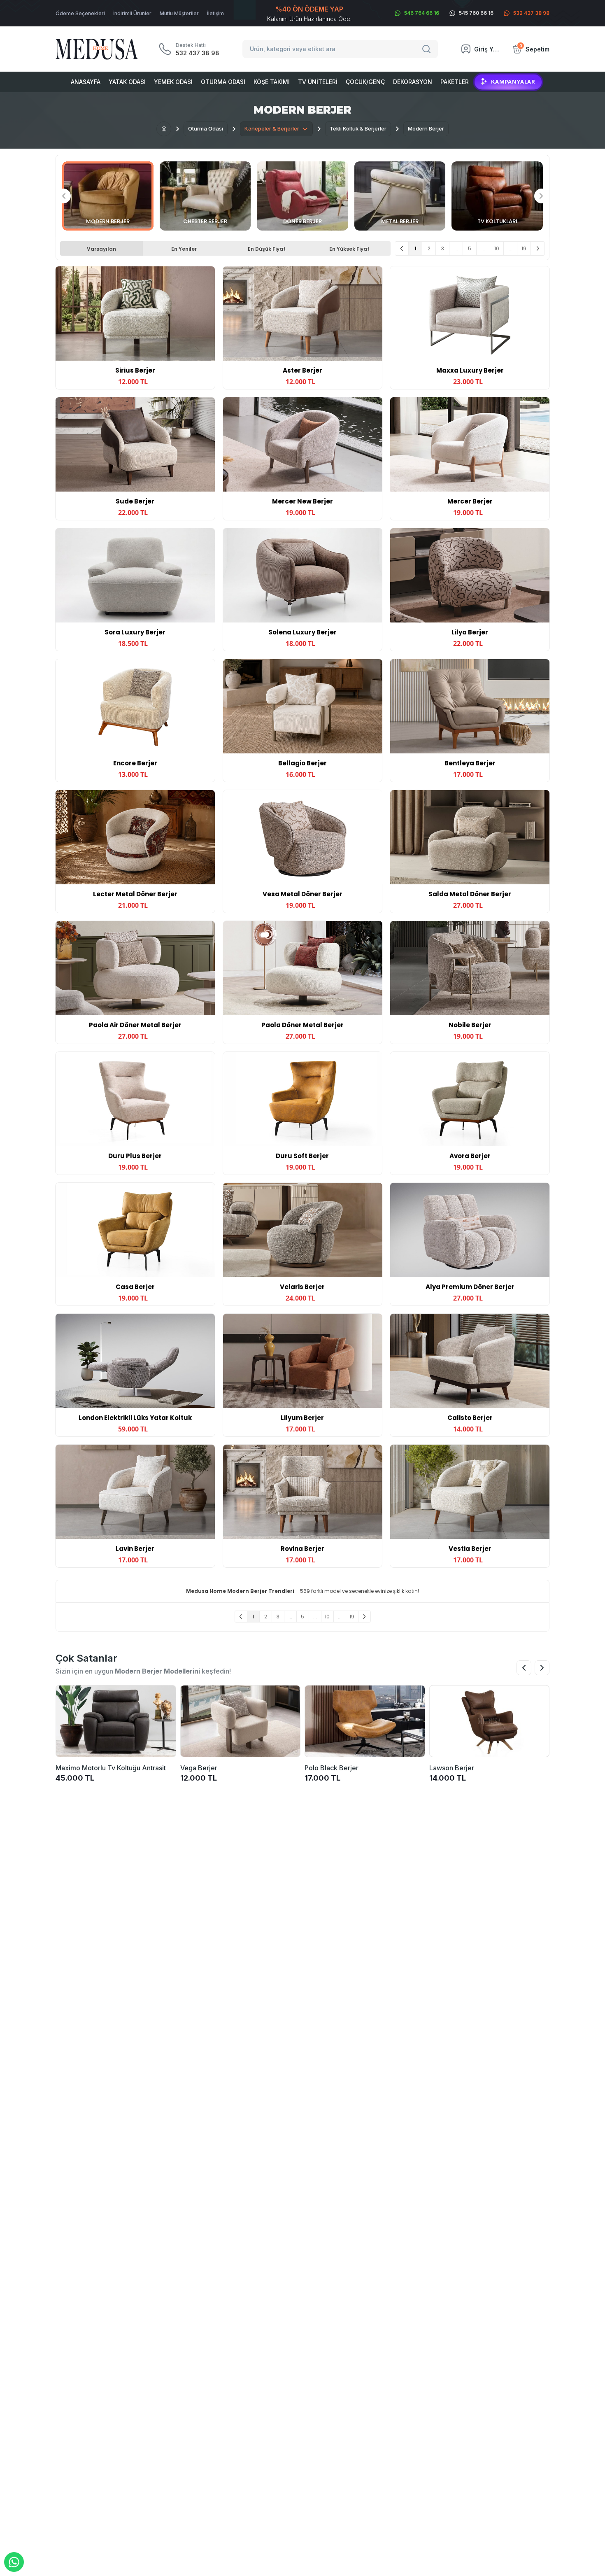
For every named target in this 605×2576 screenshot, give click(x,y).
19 (524, 248)
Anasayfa (86, 82)
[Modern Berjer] (108, 196)
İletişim (215, 13)
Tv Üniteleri (318, 82)
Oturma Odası (223, 82)
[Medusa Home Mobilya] (97, 49)
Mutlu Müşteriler (179, 13)
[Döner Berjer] (302, 196)
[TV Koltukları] (497, 196)
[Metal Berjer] (400, 196)
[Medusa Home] (164, 129)
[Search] (428, 49)
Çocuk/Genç (365, 82)
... (456, 248)
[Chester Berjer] (205, 196)
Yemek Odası (173, 82)
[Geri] (402, 248)
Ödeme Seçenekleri (80, 13)
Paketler (455, 82)
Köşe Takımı (272, 82)
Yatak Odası (127, 82)
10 (497, 248)
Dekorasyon (413, 82)
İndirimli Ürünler (132, 13)
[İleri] (538, 248)
